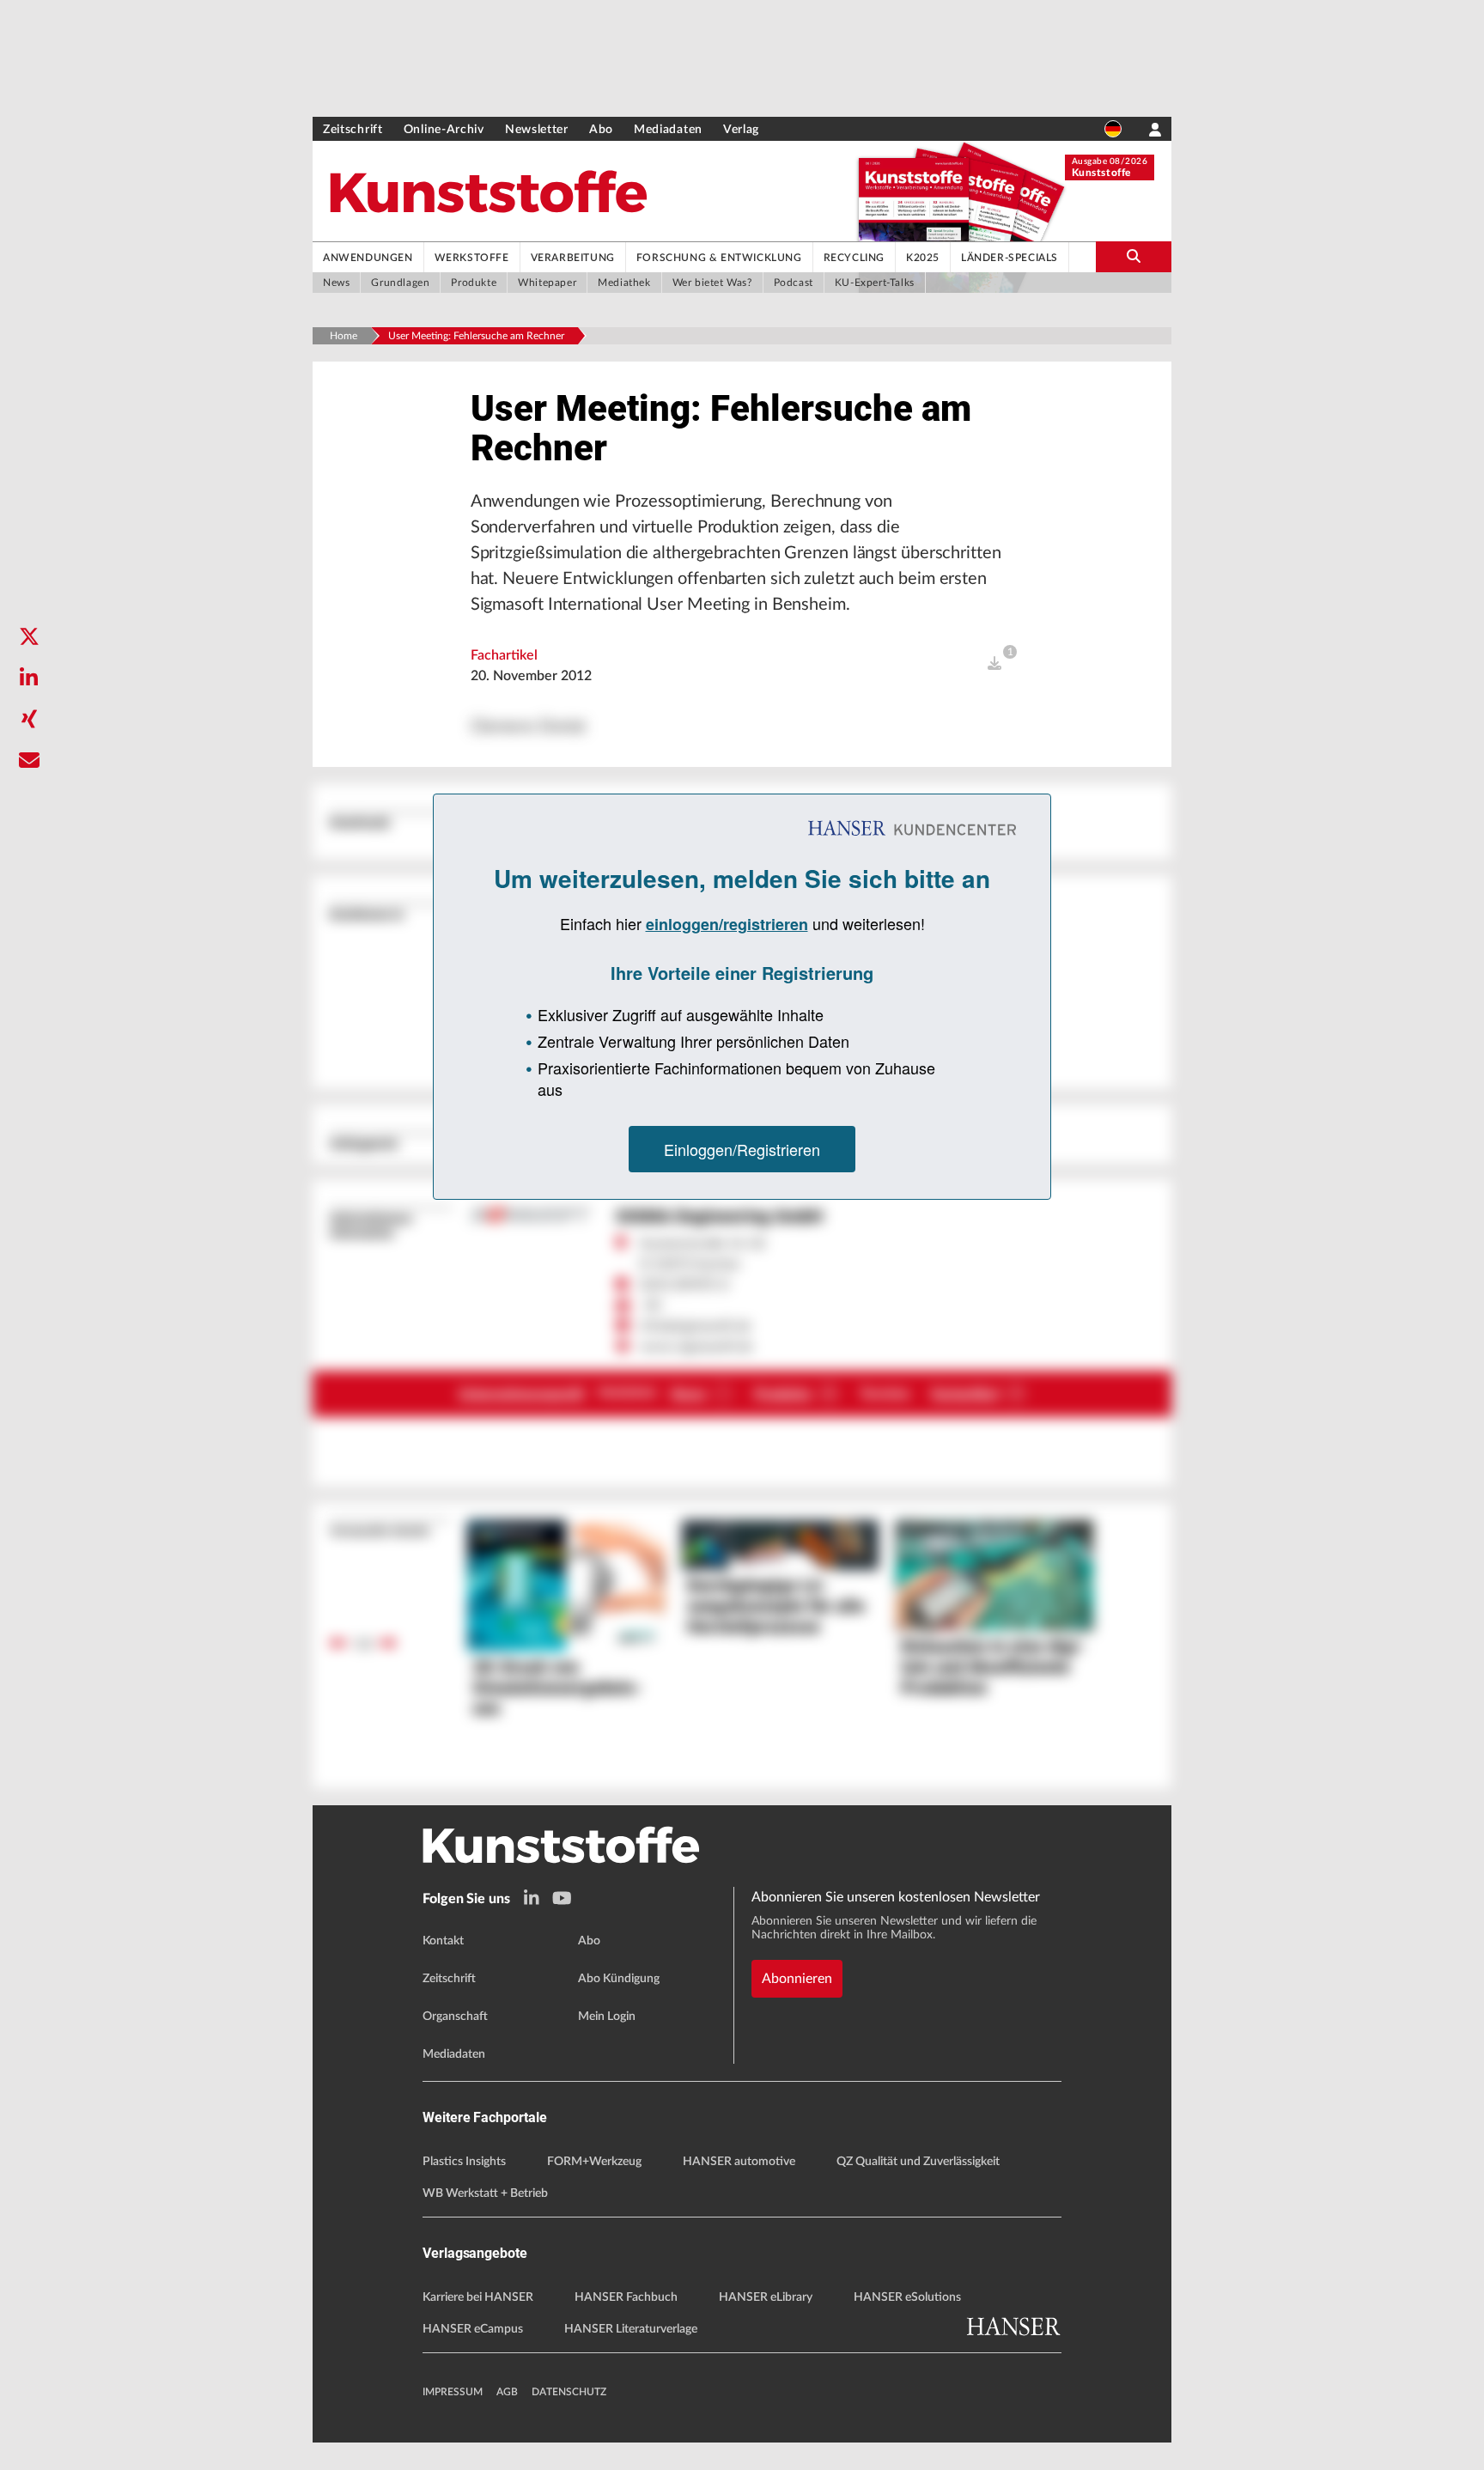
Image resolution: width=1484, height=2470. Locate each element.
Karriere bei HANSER (478, 2297)
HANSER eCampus (473, 2329)
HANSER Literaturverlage (631, 2329)
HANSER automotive (739, 2162)
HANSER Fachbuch (626, 2297)
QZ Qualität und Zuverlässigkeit (918, 2162)
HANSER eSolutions (907, 2297)
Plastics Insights (464, 2162)
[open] (994, 664)
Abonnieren (797, 1979)
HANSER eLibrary (766, 2297)
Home (344, 336)
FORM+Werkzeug (594, 2162)
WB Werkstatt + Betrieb (485, 2193)
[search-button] (1134, 257)
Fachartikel (504, 655)
